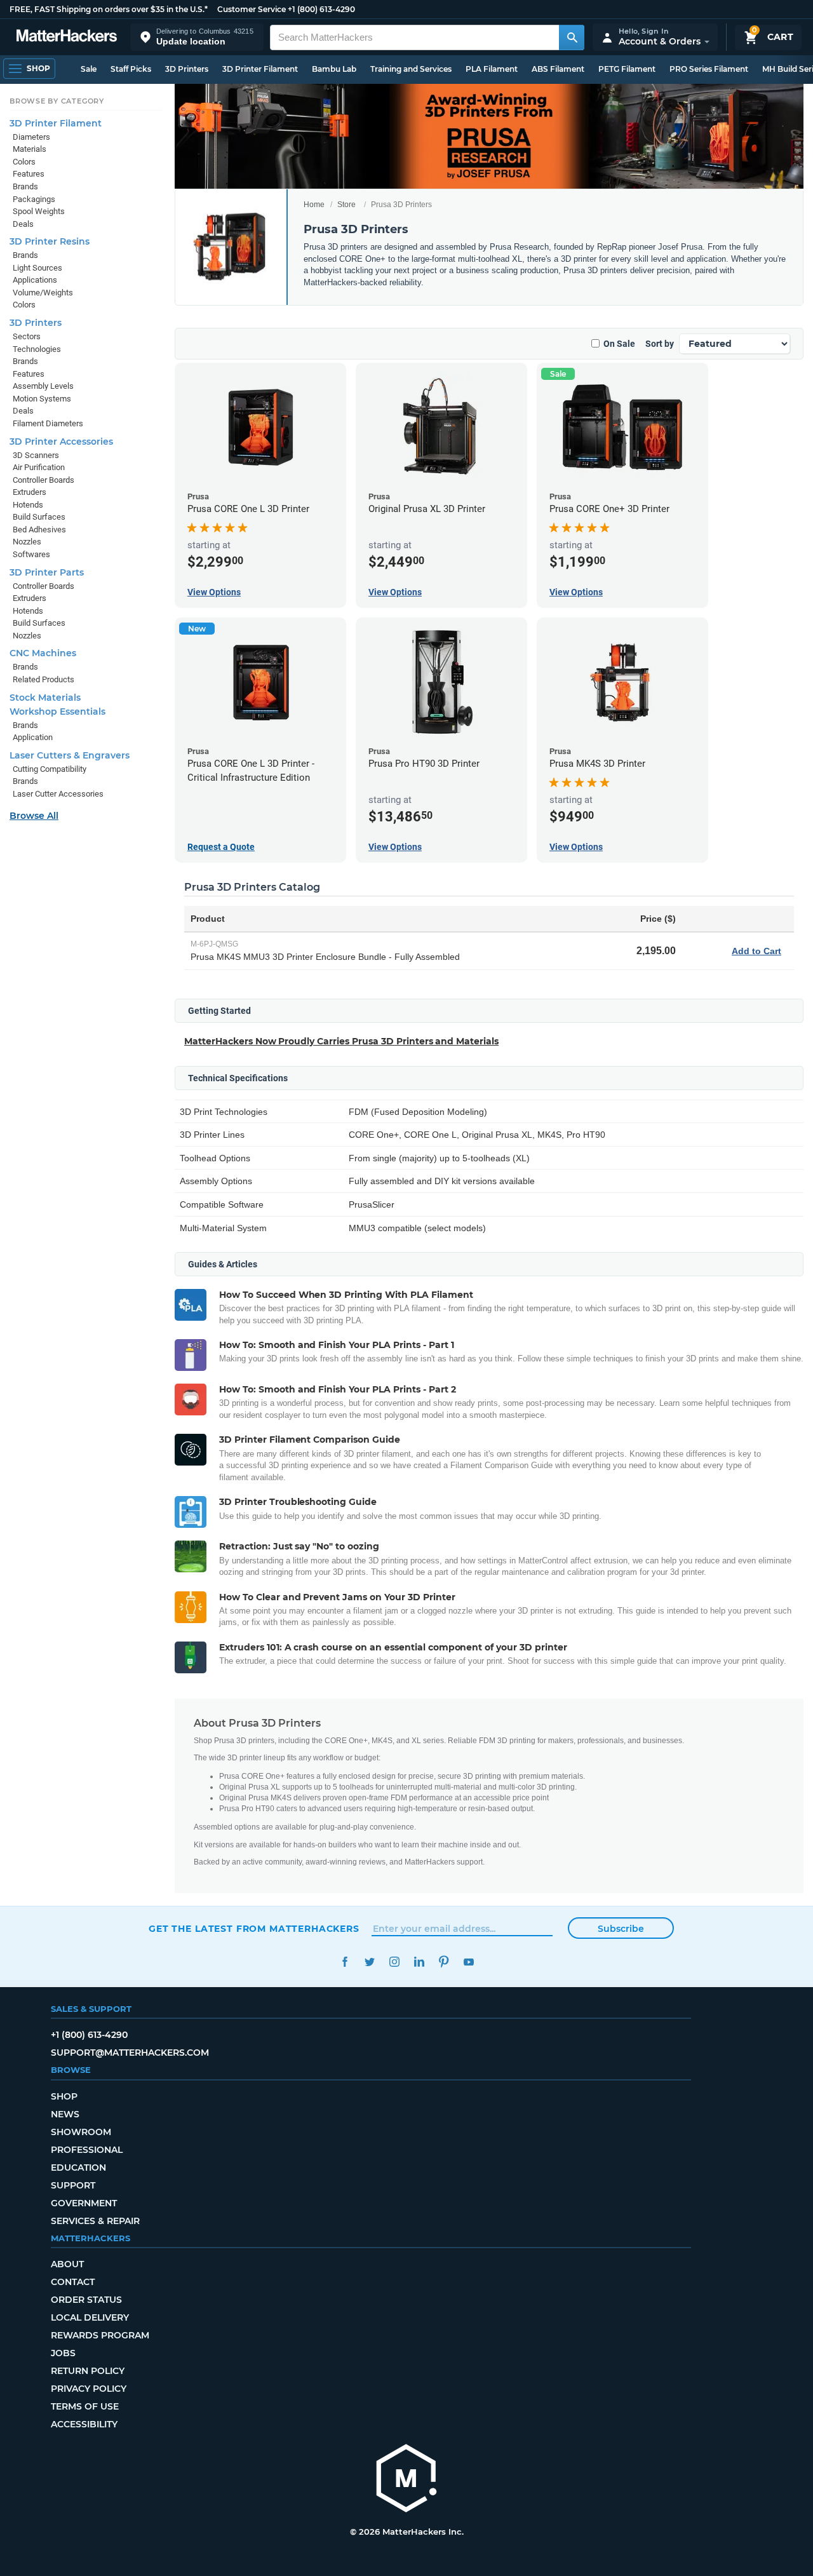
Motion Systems (42, 399)
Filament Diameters (48, 423)
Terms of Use (85, 2406)
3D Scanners (36, 455)
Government (84, 2203)
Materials (30, 149)
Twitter (369, 1962)
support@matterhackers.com (130, 2053)
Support (73, 2185)
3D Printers (187, 69)
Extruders (30, 492)
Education (78, 2168)
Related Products (44, 679)
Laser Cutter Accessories (58, 794)
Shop (64, 2096)
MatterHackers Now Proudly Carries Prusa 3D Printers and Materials (341, 1041)
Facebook (345, 1962)
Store (346, 205)
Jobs (63, 2353)
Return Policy (88, 2371)
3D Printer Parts (47, 572)
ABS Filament (558, 69)
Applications (35, 280)
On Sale (619, 344)
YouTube (468, 1962)
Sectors (27, 336)
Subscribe (621, 1929)
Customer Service (252, 9)
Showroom (81, 2132)
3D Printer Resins (50, 241)
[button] (197, 37)
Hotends (28, 505)
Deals (23, 224)
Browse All (34, 816)
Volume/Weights (43, 293)
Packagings (34, 199)
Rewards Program (100, 2335)
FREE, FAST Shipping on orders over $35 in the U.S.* (109, 9)
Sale (89, 69)
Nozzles (27, 542)
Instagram (394, 1962)
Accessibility (84, 2424)
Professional (87, 2150)
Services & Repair (95, 2221)
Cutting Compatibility (50, 769)
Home (314, 205)
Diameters (31, 137)
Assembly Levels (43, 386)
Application (33, 737)
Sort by (660, 344)
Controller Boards (44, 480)
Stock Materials (45, 698)
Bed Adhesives (39, 529)
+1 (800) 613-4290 (321, 9)
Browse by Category (57, 101)
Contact (73, 2282)
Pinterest (444, 1962)
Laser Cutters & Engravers (70, 755)
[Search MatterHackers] (572, 37)
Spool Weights (39, 211)
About (67, 2264)
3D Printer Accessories (61, 442)
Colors (24, 162)
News (65, 2114)
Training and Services (411, 69)
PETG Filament (627, 69)
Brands (25, 186)
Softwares (31, 554)
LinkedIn (419, 1962)
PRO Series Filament (709, 69)
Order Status (86, 2300)
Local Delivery (90, 2317)
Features (29, 174)
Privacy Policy (89, 2389)
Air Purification (39, 467)
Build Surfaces (39, 517)
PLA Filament (492, 69)
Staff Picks (131, 69)
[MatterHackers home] (67, 37)
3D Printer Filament (260, 69)
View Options (214, 592)
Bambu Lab (334, 69)
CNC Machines (43, 653)
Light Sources (37, 268)
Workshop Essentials (57, 711)
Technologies (37, 349)
